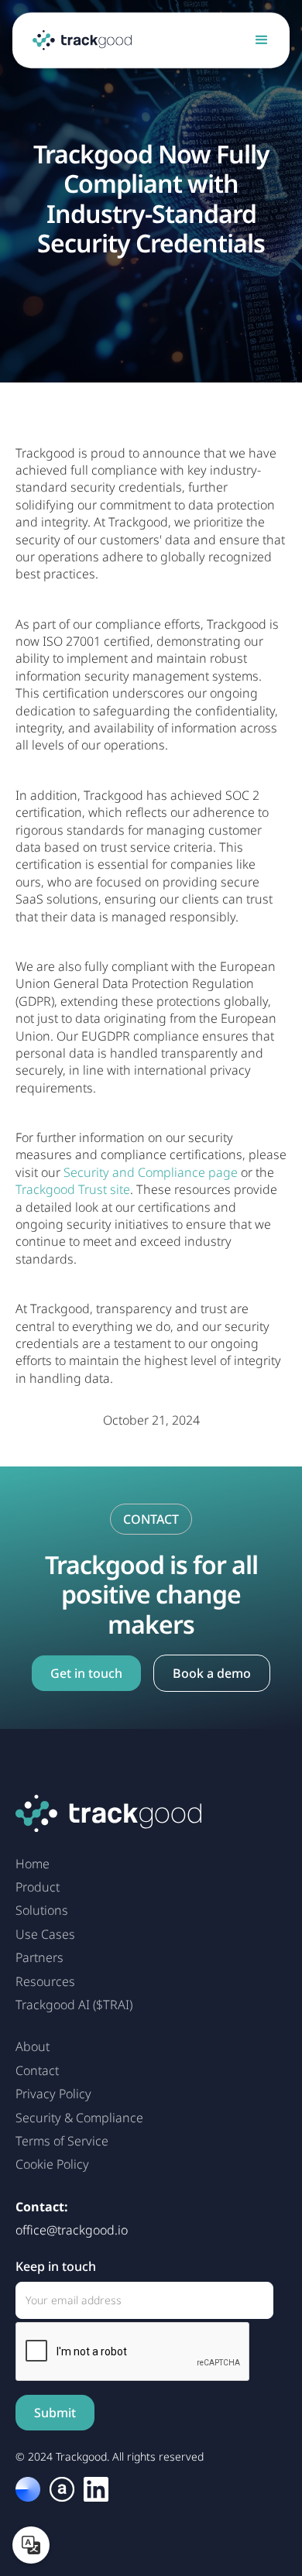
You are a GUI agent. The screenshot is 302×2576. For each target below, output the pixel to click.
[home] (78, 40)
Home (33, 1864)
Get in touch (86, 1673)
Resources (45, 1981)
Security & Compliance (79, 2118)
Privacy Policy (53, 2094)
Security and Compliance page (151, 1172)
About (33, 2046)
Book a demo (212, 1673)
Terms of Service (62, 2141)
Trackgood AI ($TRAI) (74, 2005)
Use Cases (45, 1934)
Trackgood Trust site (73, 1189)
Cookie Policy (52, 2164)
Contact (37, 2070)
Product (38, 1887)
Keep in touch (56, 2266)
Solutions (42, 1910)
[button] (262, 40)
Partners (39, 1957)
